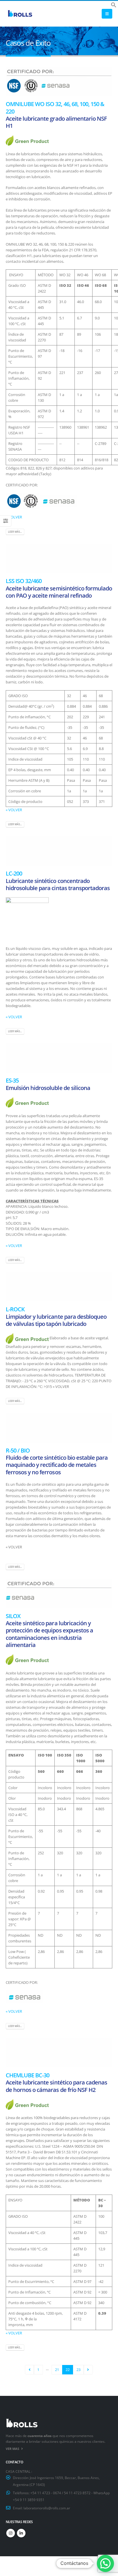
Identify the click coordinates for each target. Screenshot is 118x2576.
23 (78, 2370)
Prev (29, 2370)
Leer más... (15, 532)
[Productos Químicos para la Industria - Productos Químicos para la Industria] (20, 14)
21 (57, 2370)
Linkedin (21, 2533)
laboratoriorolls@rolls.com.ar (47, 2508)
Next (88, 2370)
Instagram (11, 2533)
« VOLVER (14, 517)
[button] (114, 4)
